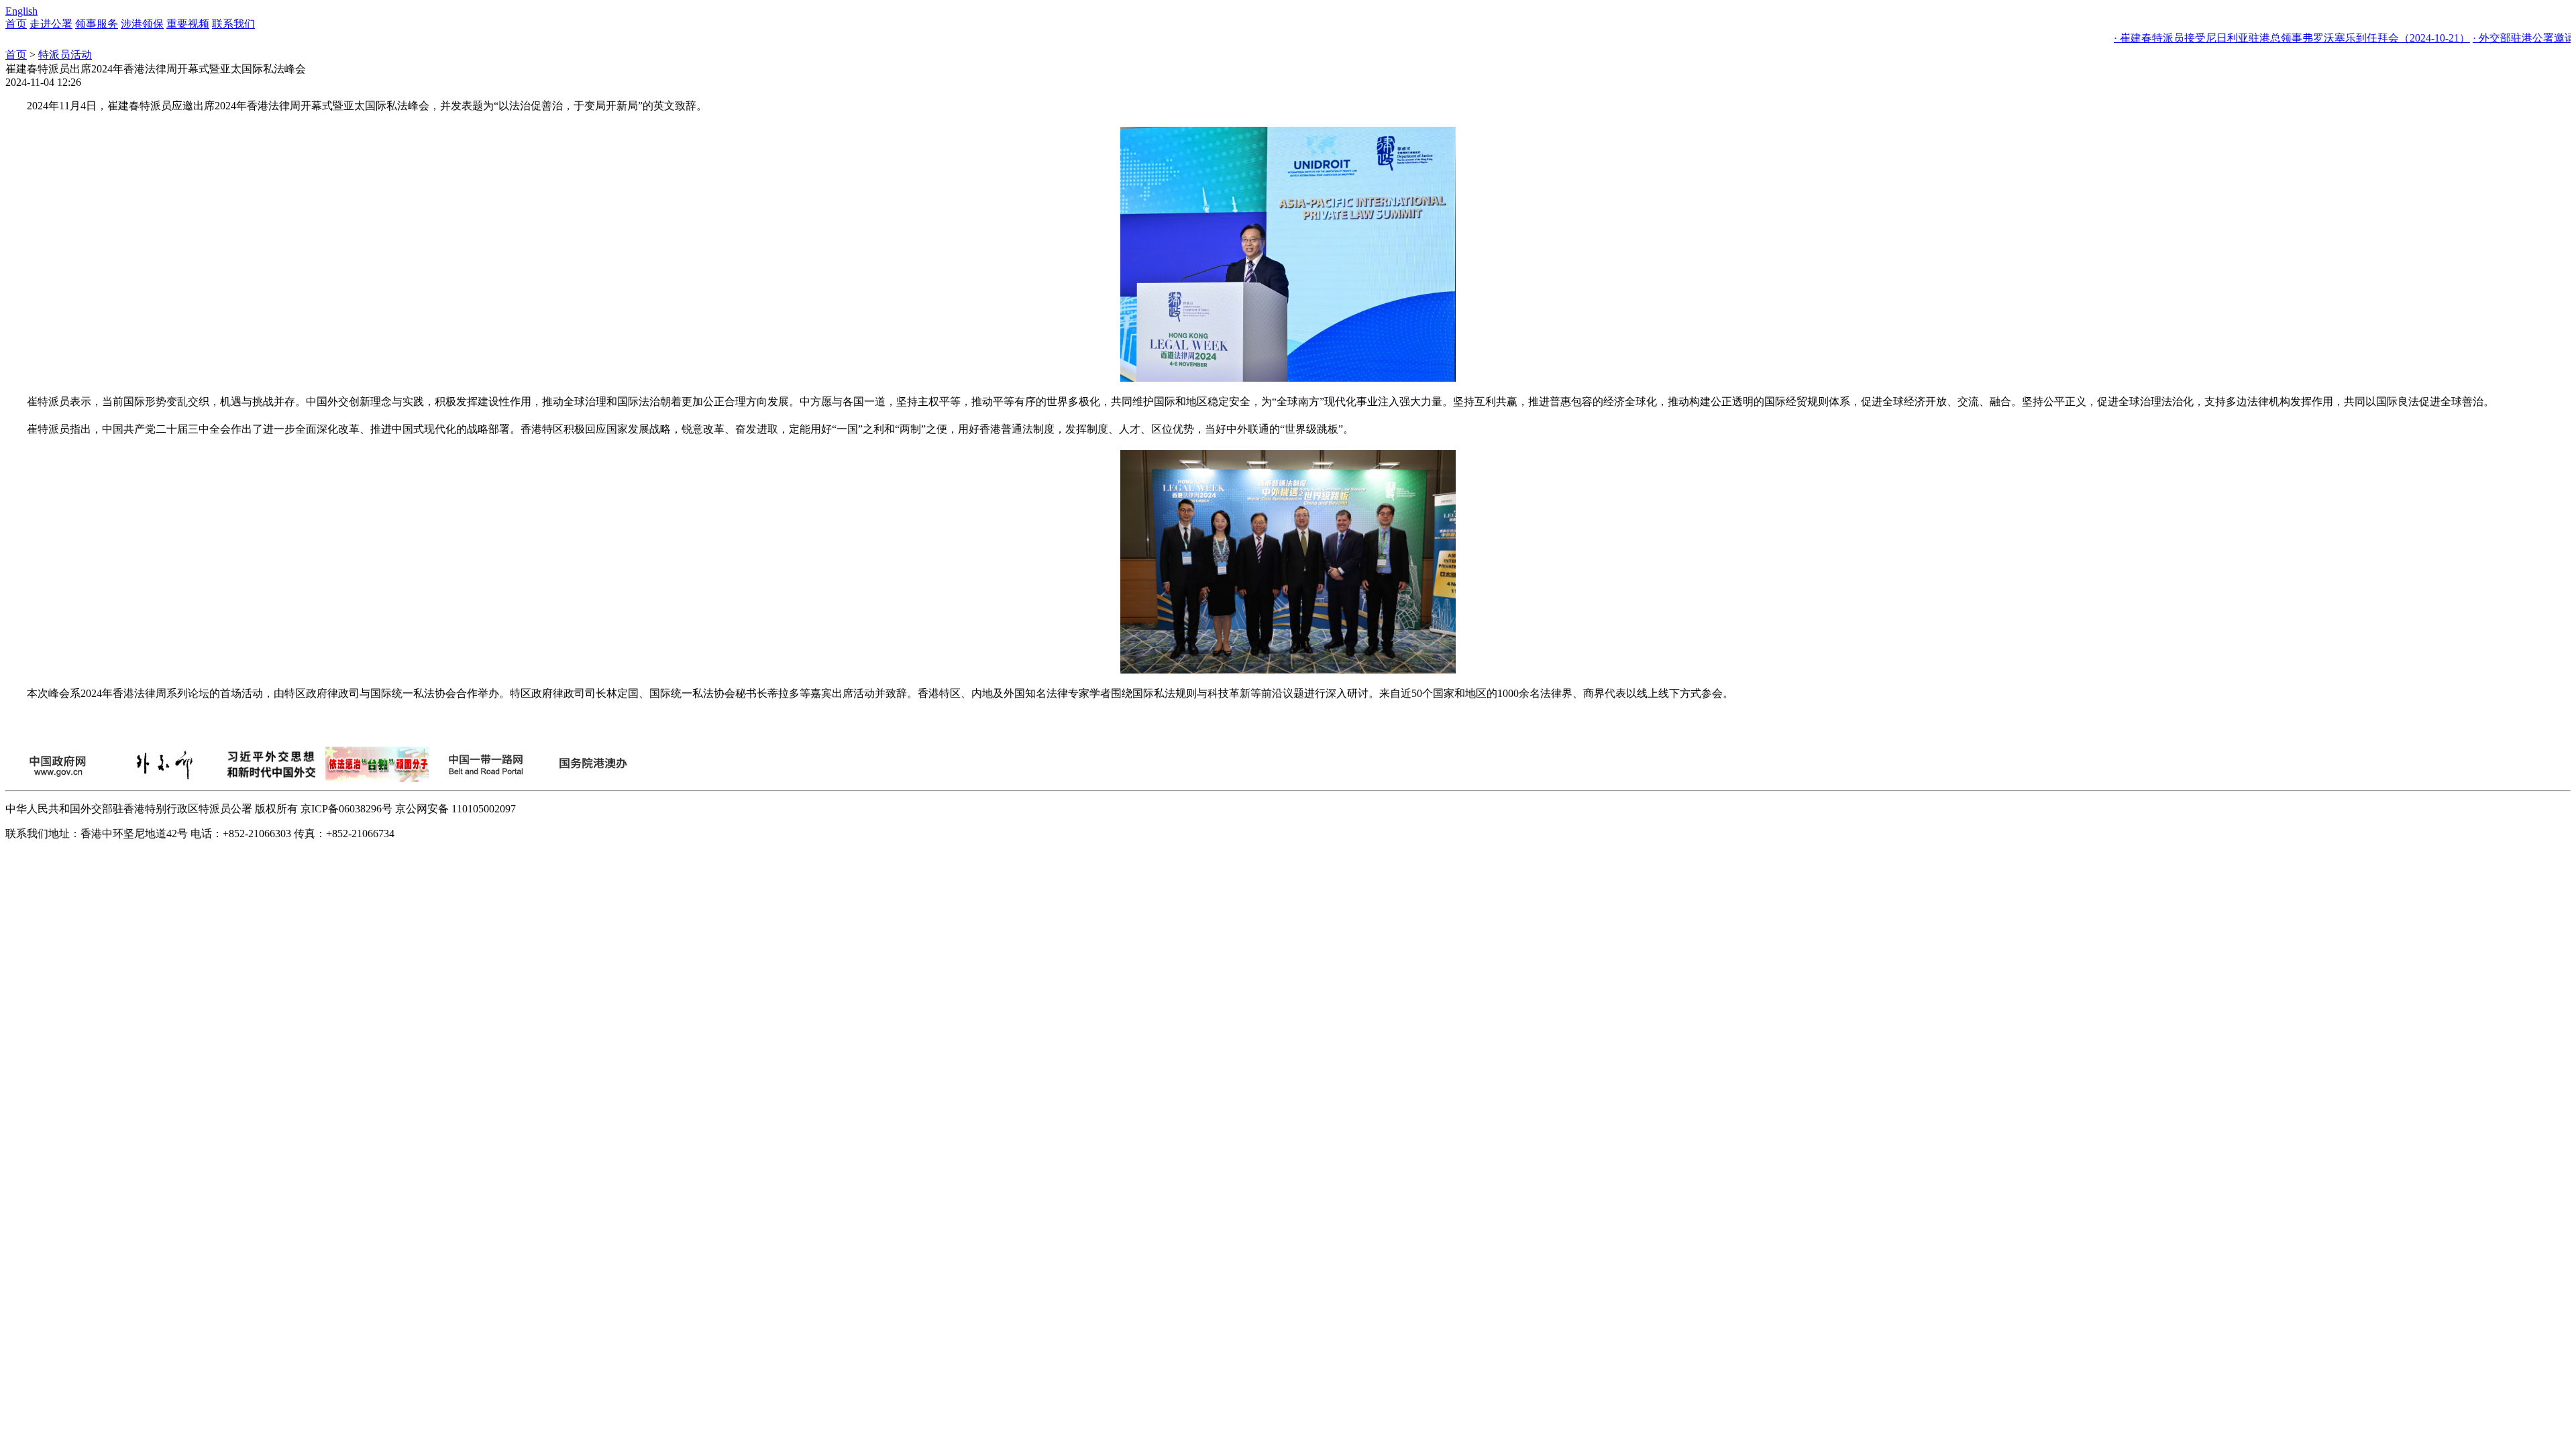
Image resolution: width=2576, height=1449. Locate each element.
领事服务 (97, 24)
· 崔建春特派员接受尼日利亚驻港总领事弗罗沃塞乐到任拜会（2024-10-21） (2242, 38)
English (21, 11)
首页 (16, 24)
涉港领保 (142, 24)
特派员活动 (65, 55)
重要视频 (188, 24)
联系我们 (233, 24)
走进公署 (51, 24)
